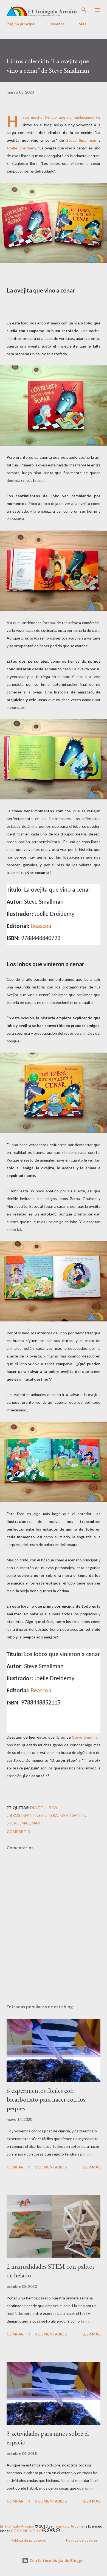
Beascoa (41, 926)
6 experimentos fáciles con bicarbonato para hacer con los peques (46, 2099)
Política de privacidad (28, 2540)
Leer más (91, 2167)
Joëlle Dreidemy (21, 148)
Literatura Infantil (65, 1815)
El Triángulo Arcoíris (17, 2526)
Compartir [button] (18, 1831)
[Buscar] (84, 10)
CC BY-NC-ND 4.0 (26, 2531)
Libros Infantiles (25, 1815)
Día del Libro (44, 1808)
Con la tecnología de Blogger (57, 2560)
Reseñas (57, 24)
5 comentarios (51, 2334)
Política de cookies (82, 2540)
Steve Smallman (81, 140)
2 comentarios (51, 2167)
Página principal (21, 24)
